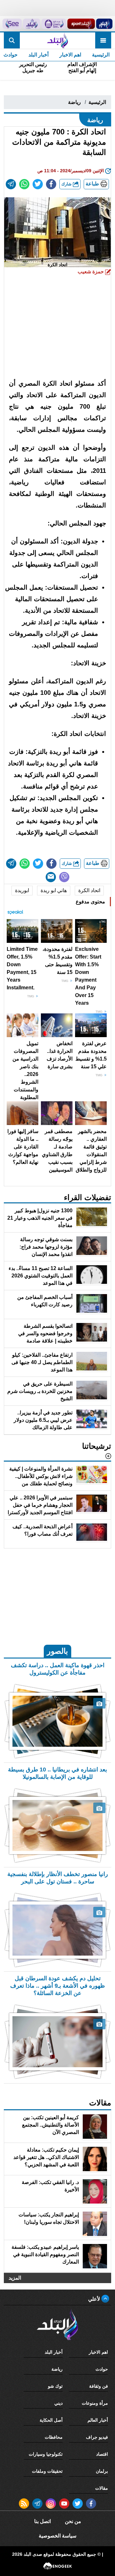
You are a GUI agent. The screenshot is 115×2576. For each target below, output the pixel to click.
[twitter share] (38, 184)
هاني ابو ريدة (54, 890)
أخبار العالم (98, 2420)
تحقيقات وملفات (47, 2471)
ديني (58, 2403)
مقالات (102, 2488)
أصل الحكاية (51, 2420)
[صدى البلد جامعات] (54, 24)
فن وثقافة (99, 2386)
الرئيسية (101, 55)
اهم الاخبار (70, 55)
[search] (12, 40)
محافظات (54, 2437)
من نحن (73, 2521)
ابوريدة (22, 890)
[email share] (11, 184)
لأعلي (95, 2299)
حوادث (102, 2369)
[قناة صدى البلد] (104, 24)
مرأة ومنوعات (95, 2403)
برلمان (102, 2471)
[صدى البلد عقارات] (32, 24)
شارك (67, 184)
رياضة (74, 102)
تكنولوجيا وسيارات (46, 2454)
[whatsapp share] (24, 184)
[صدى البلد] (57, 40)
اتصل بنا (42, 2521)
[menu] (103, 40)
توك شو (55, 2386)
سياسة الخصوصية (57, 2536)
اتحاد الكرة (89, 890)
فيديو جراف (97, 2437)
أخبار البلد (38, 55)
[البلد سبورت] (81, 24)
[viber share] (64, 877)
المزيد (15, 2278)
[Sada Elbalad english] (12, 24)
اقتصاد (102, 2454)
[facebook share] (51, 184)
